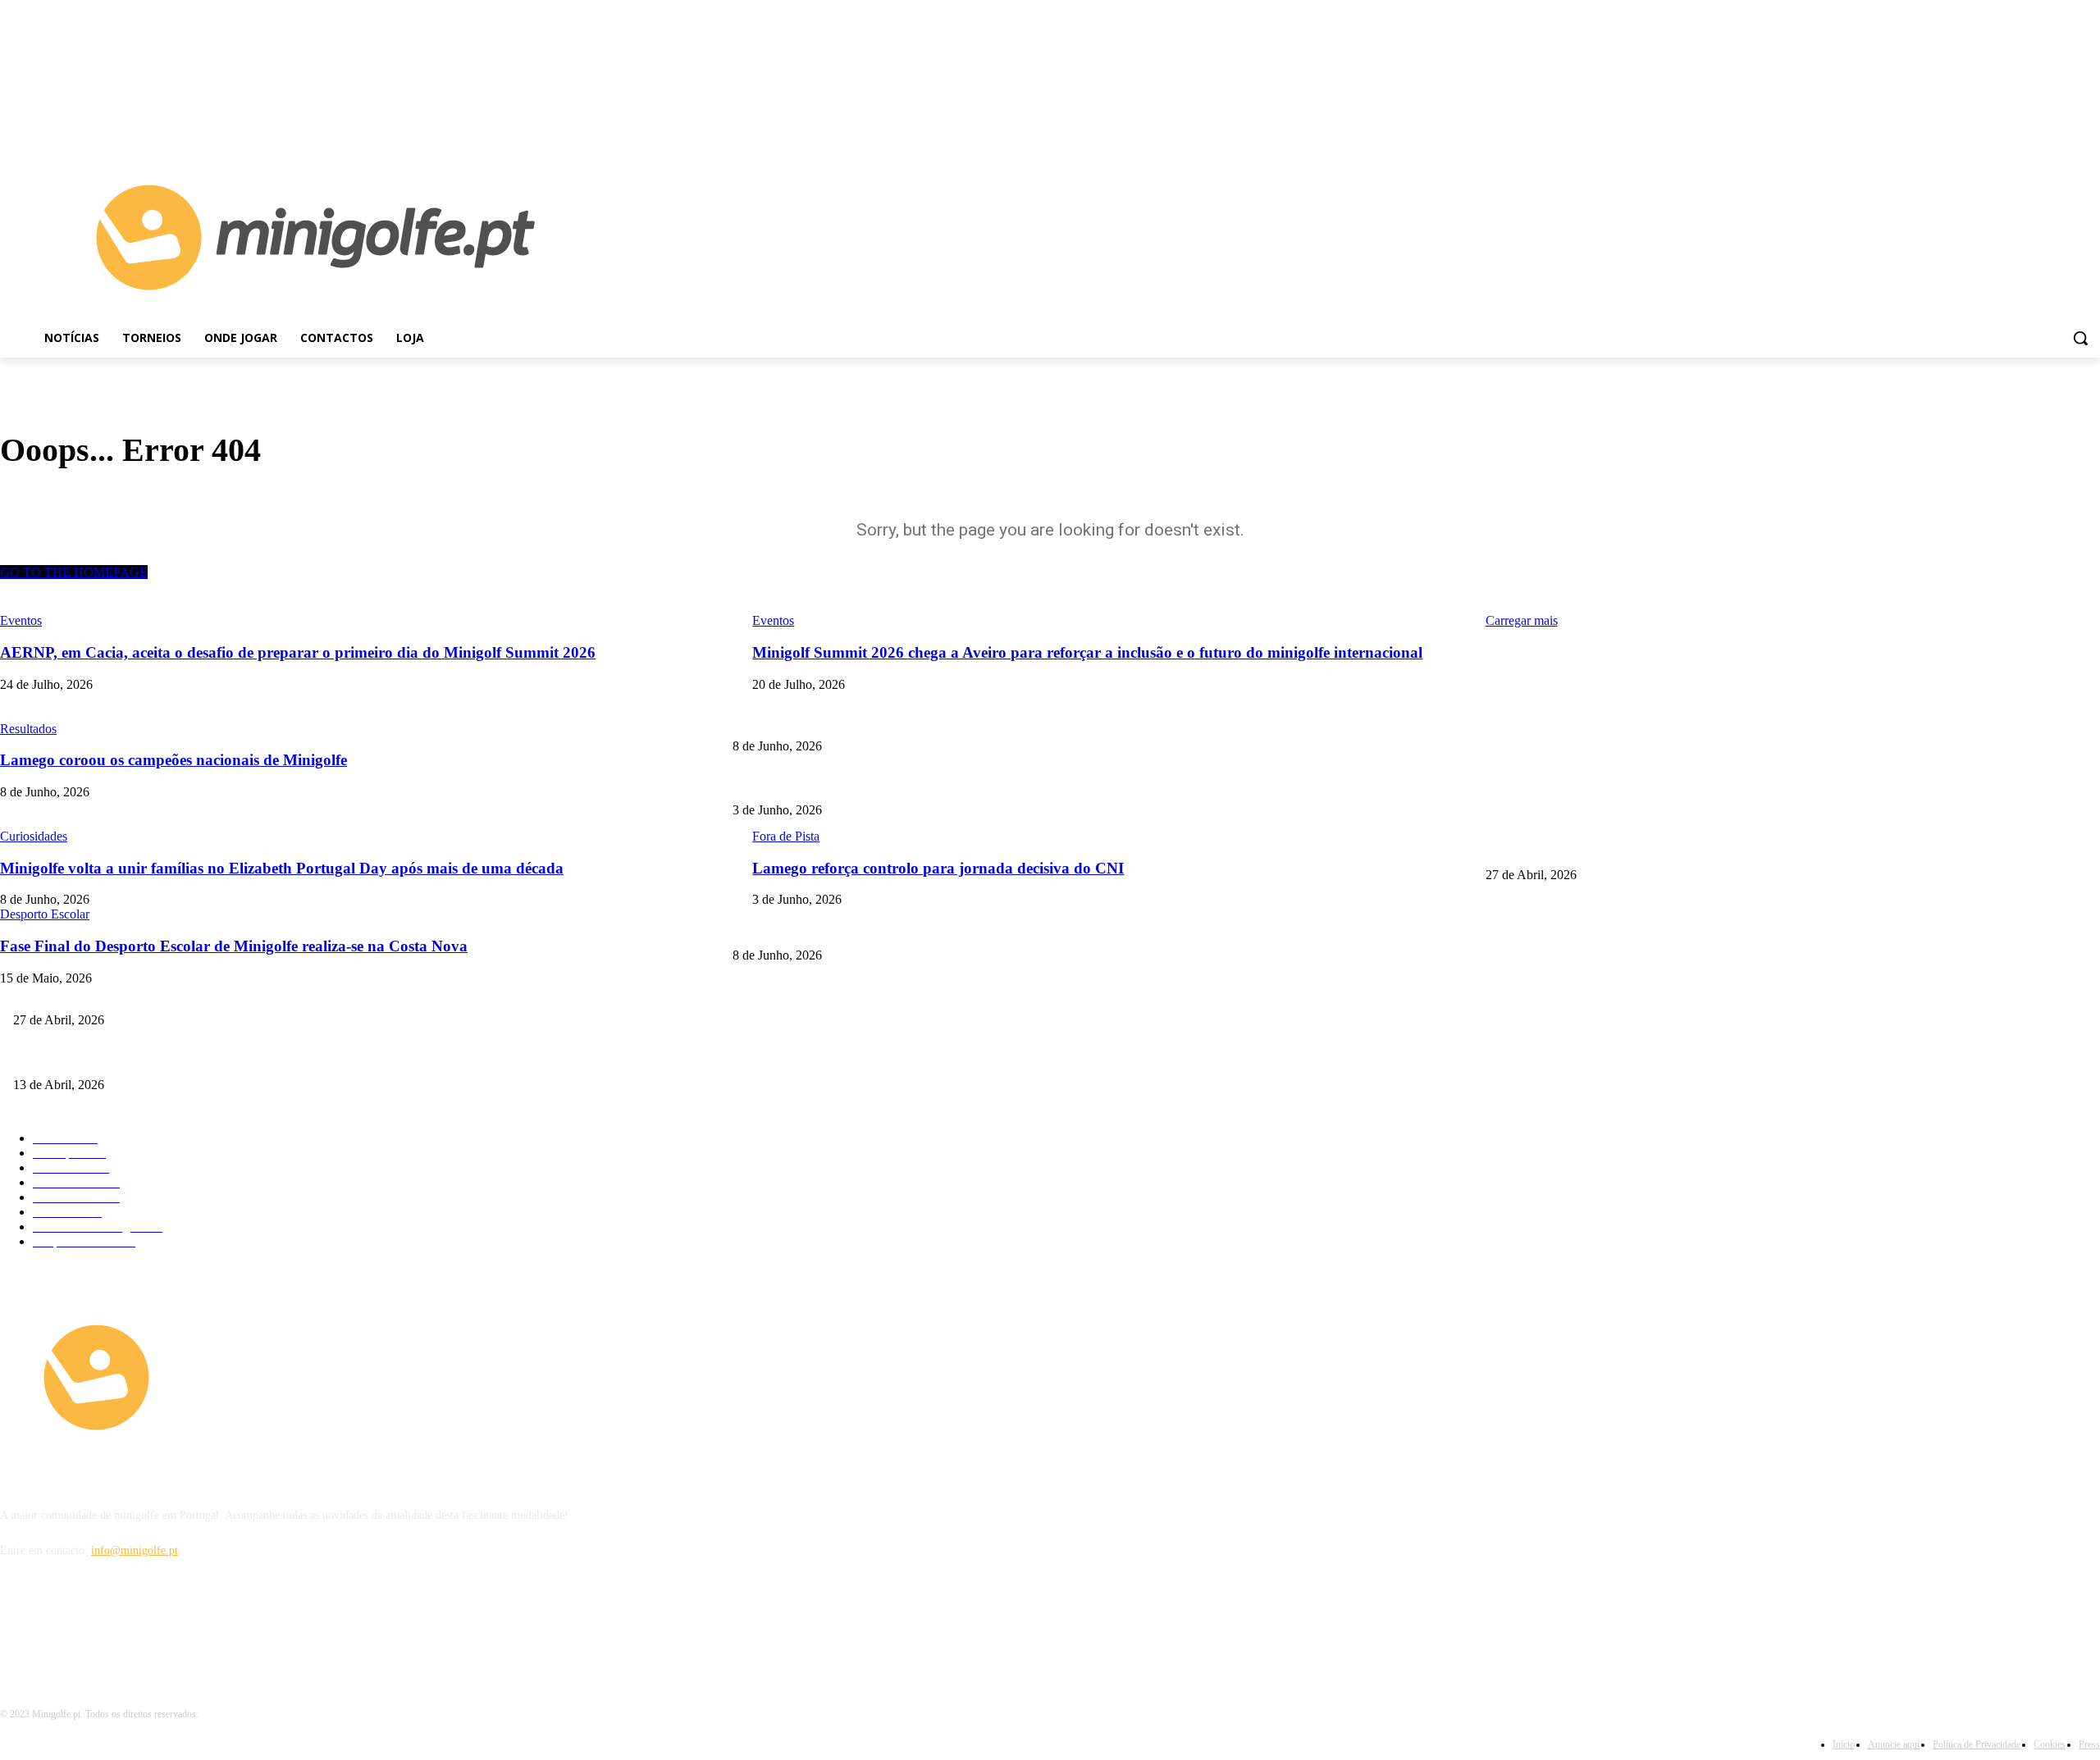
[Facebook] (2068, 129)
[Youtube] (2091, 129)
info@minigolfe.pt (135, 1550)
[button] (2080, 338)
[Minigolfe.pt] (262, 1377)
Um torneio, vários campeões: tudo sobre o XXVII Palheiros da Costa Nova (189, 1058)
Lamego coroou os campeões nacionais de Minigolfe (1607, 719)
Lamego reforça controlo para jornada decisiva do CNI (860, 784)
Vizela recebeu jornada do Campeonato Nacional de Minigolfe (1630, 848)
